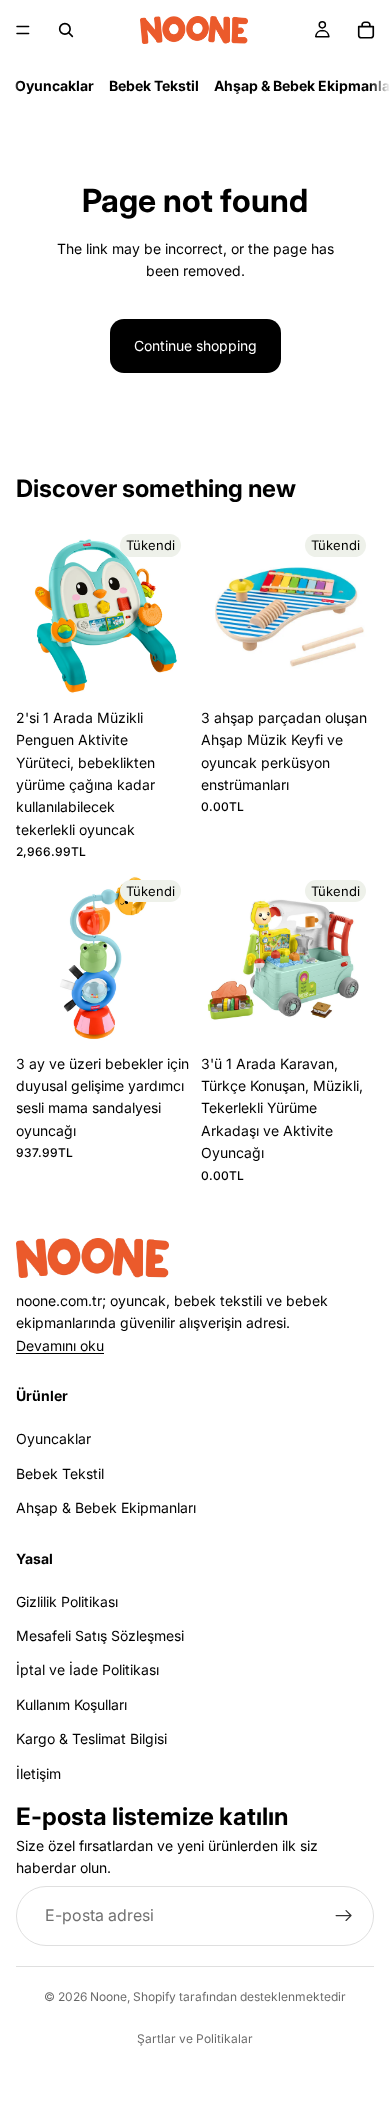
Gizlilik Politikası (67, 1600)
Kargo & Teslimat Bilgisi (91, 1738)
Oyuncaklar (54, 85)
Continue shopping (195, 345)
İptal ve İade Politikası (87, 1669)
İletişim (38, 1772)
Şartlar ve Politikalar (195, 2038)
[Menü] (23, 30)
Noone (108, 1996)
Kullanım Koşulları (71, 1703)
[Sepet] (366, 30)
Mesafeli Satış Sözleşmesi (100, 1635)
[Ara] (66, 30)
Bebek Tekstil (154, 85)
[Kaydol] (344, 1915)
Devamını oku (60, 1344)
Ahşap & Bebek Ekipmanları (106, 1507)
